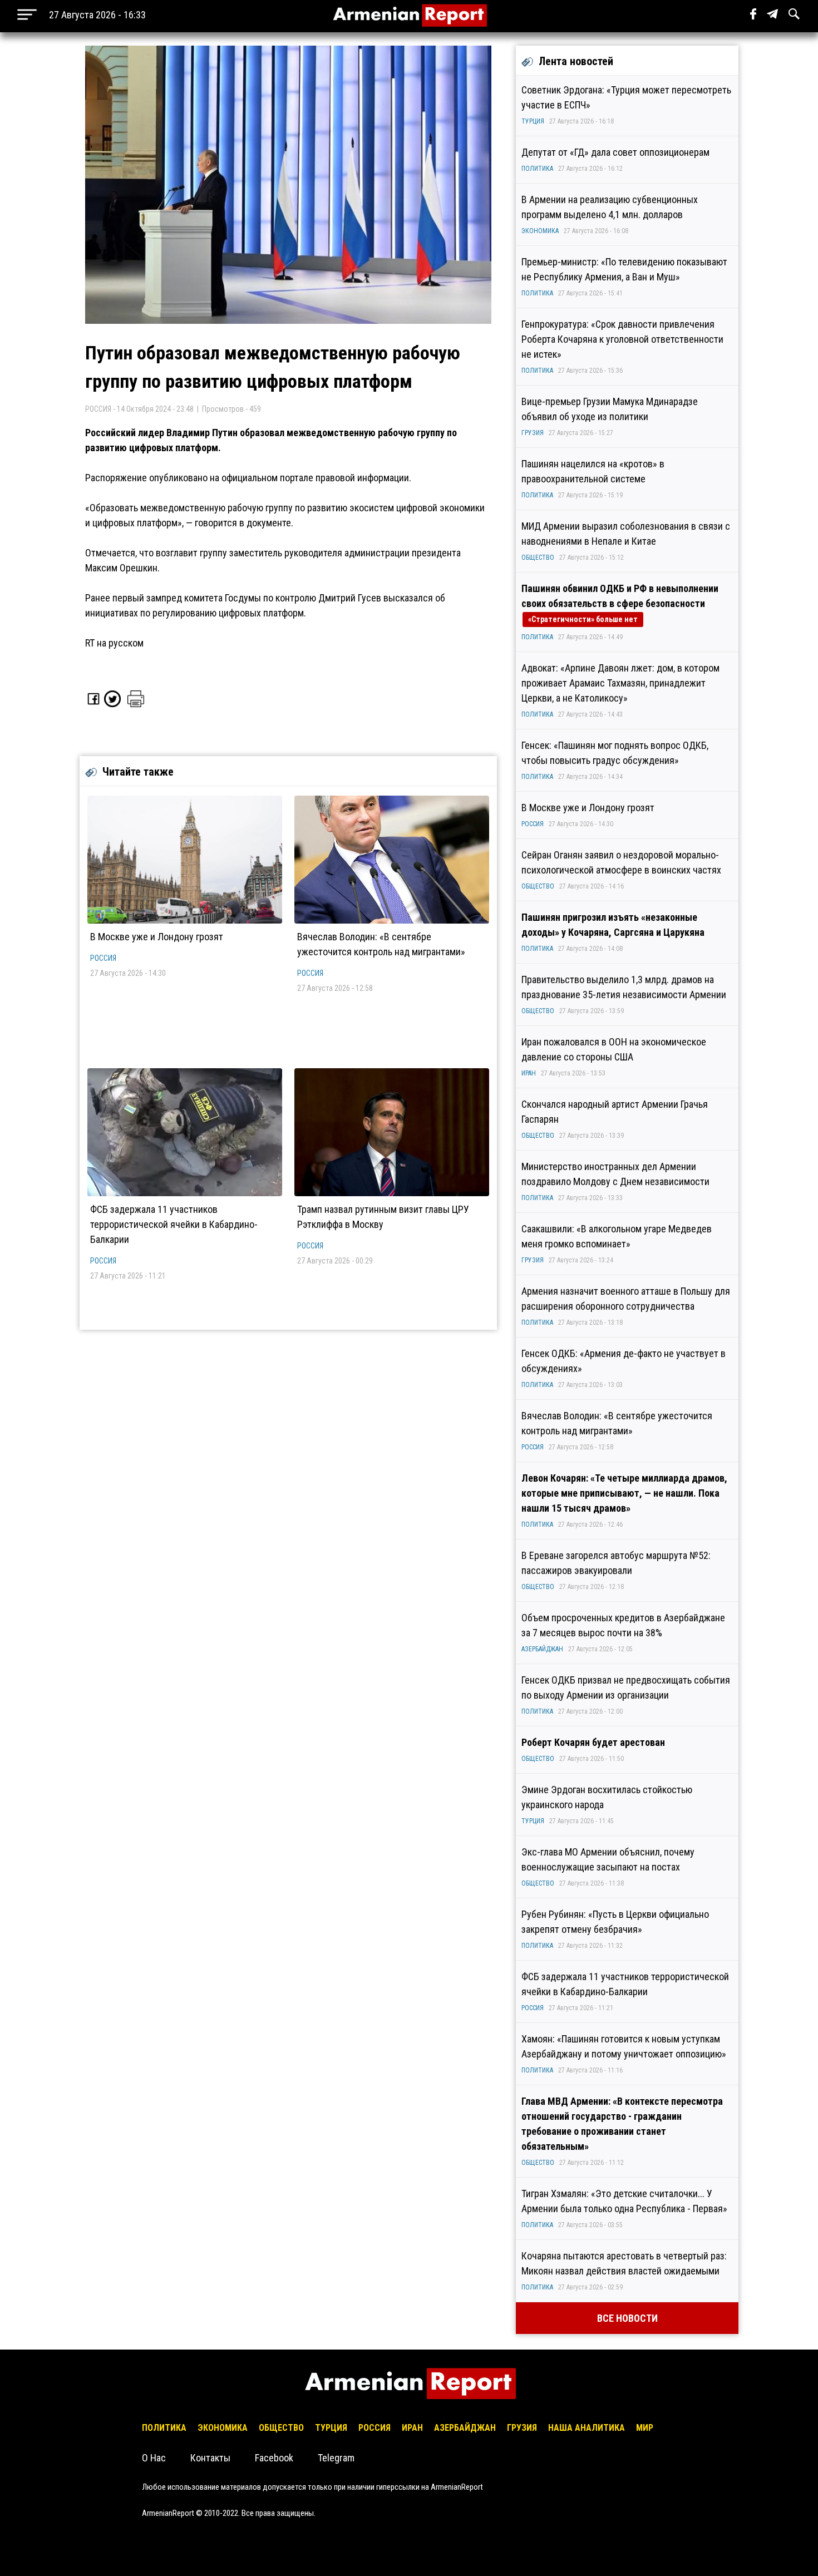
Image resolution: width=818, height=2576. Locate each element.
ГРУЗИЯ (533, 433)
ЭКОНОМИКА (540, 231)
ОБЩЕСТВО (538, 557)
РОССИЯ (103, 958)
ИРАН (529, 1073)
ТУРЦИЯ (533, 121)
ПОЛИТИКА (537, 169)
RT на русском (114, 643)
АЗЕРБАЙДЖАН (542, 1649)
